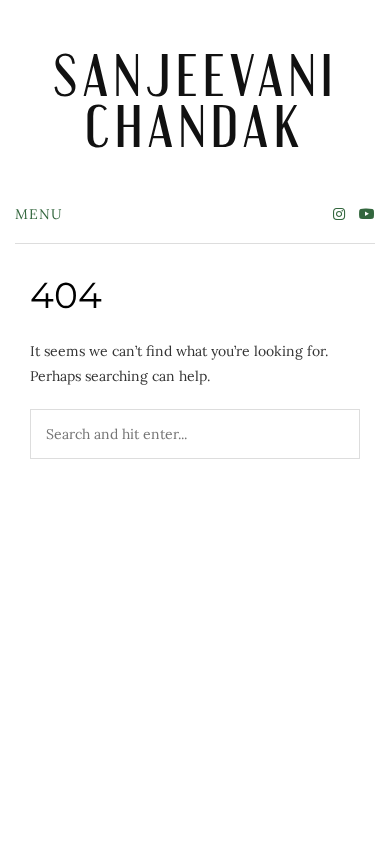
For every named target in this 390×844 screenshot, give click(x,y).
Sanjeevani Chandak (195, 100)
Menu (39, 214)
